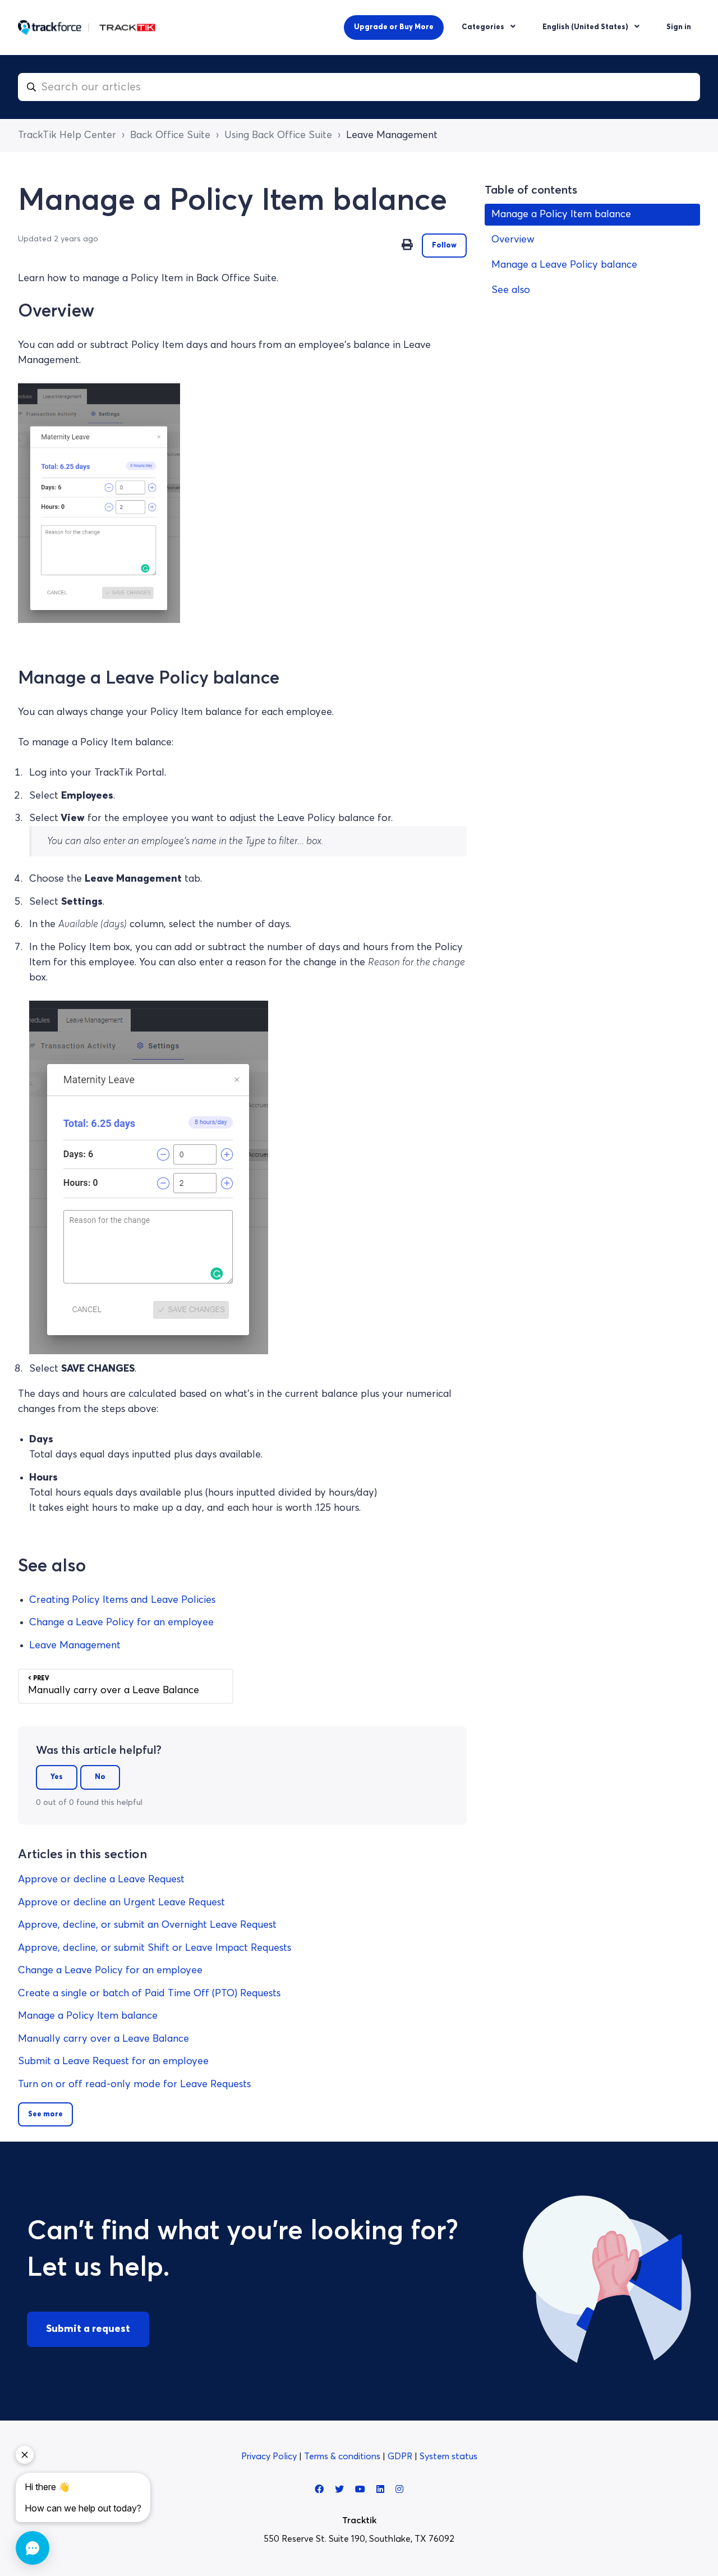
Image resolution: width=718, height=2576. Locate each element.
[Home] (87, 27)
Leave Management (392, 135)
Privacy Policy (270, 2456)
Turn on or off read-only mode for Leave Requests (134, 2084)
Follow (444, 246)
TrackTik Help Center (67, 135)
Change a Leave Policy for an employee (121, 1622)
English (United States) (586, 27)
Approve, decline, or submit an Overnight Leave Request (147, 1925)
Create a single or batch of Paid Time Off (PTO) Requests (149, 1993)
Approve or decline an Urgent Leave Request (121, 1903)
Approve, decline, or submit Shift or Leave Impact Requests (155, 1948)
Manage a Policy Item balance (88, 2016)
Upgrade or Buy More (394, 27)
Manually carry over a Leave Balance (103, 2039)
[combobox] (359, 87)
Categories (484, 27)
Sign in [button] (679, 27)
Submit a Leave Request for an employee (113, 2061)
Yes (57, 1777)
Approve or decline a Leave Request (101, 1880)
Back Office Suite (170, 135)
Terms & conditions (343, 2456)
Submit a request (88, 2329)
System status (448, 2456)
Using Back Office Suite (278, 135)
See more (45, 2114)
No (100, 1777)
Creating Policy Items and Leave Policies (122, 1600)
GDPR (401, 2456)
